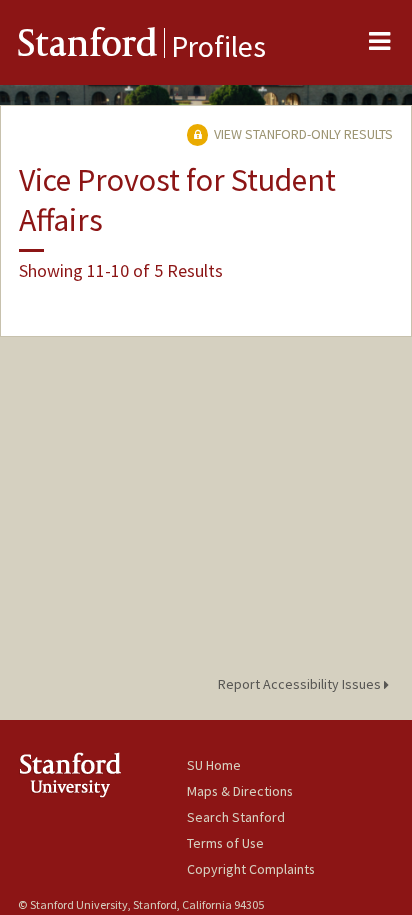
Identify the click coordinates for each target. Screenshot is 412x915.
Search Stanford (236, 817)
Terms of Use (225, 843)
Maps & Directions (240, 791)
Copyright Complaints (251, 869)
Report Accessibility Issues (301, 684)
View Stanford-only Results (302, 134)
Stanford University (102, 774)
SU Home (214, 765)
